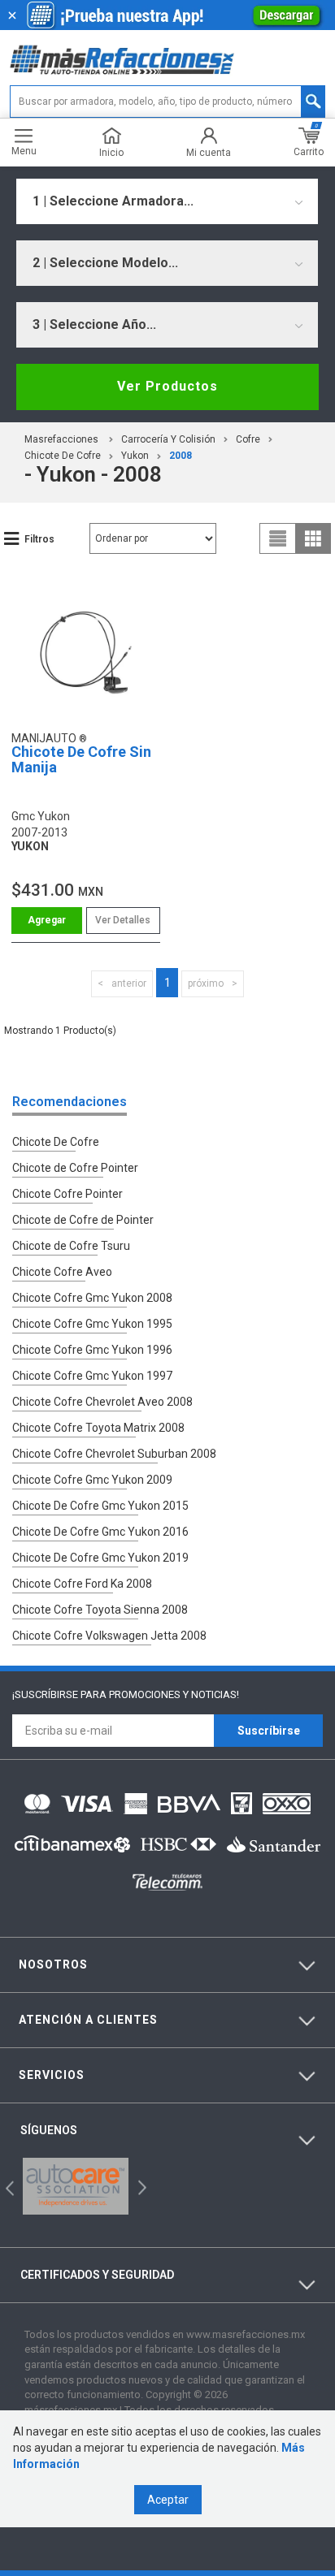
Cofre (248, 439)
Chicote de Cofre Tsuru (71, 1246)
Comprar (47, 921)
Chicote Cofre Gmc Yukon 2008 (92, 1298)
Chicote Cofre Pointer (67, 1194)
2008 (181, 456)
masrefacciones (61, 439)
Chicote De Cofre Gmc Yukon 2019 (100, 1558)
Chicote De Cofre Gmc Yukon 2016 (100, 1532)
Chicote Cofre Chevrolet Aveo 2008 (102, 1402)
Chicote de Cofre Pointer (75, 1168)
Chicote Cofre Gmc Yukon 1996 (92, 1350)
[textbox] (167, 102)
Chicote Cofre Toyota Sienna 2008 (100, 1610)
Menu (24, 151)
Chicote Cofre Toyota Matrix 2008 (98, 1428)
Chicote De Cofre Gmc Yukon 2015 (100, 1506)
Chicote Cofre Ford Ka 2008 (82, 1584)
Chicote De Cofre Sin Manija (81, 760)
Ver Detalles (123, 920)
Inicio (111, 152)
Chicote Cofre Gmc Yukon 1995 (92, 1324)
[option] (76, 2186)
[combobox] (167, 201)
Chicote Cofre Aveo (62, 1272)
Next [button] (140, 2186)
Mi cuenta (209, 152)
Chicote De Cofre (63, 456)
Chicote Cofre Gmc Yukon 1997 (92, 1376)
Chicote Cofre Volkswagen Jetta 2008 (109, 1636)
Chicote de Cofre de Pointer (83, 1220)
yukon (135, 456)
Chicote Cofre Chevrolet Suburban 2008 (114, 1454)
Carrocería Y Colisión (168, 439)
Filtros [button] (39, 539)
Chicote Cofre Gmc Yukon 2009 (92, 1480)
